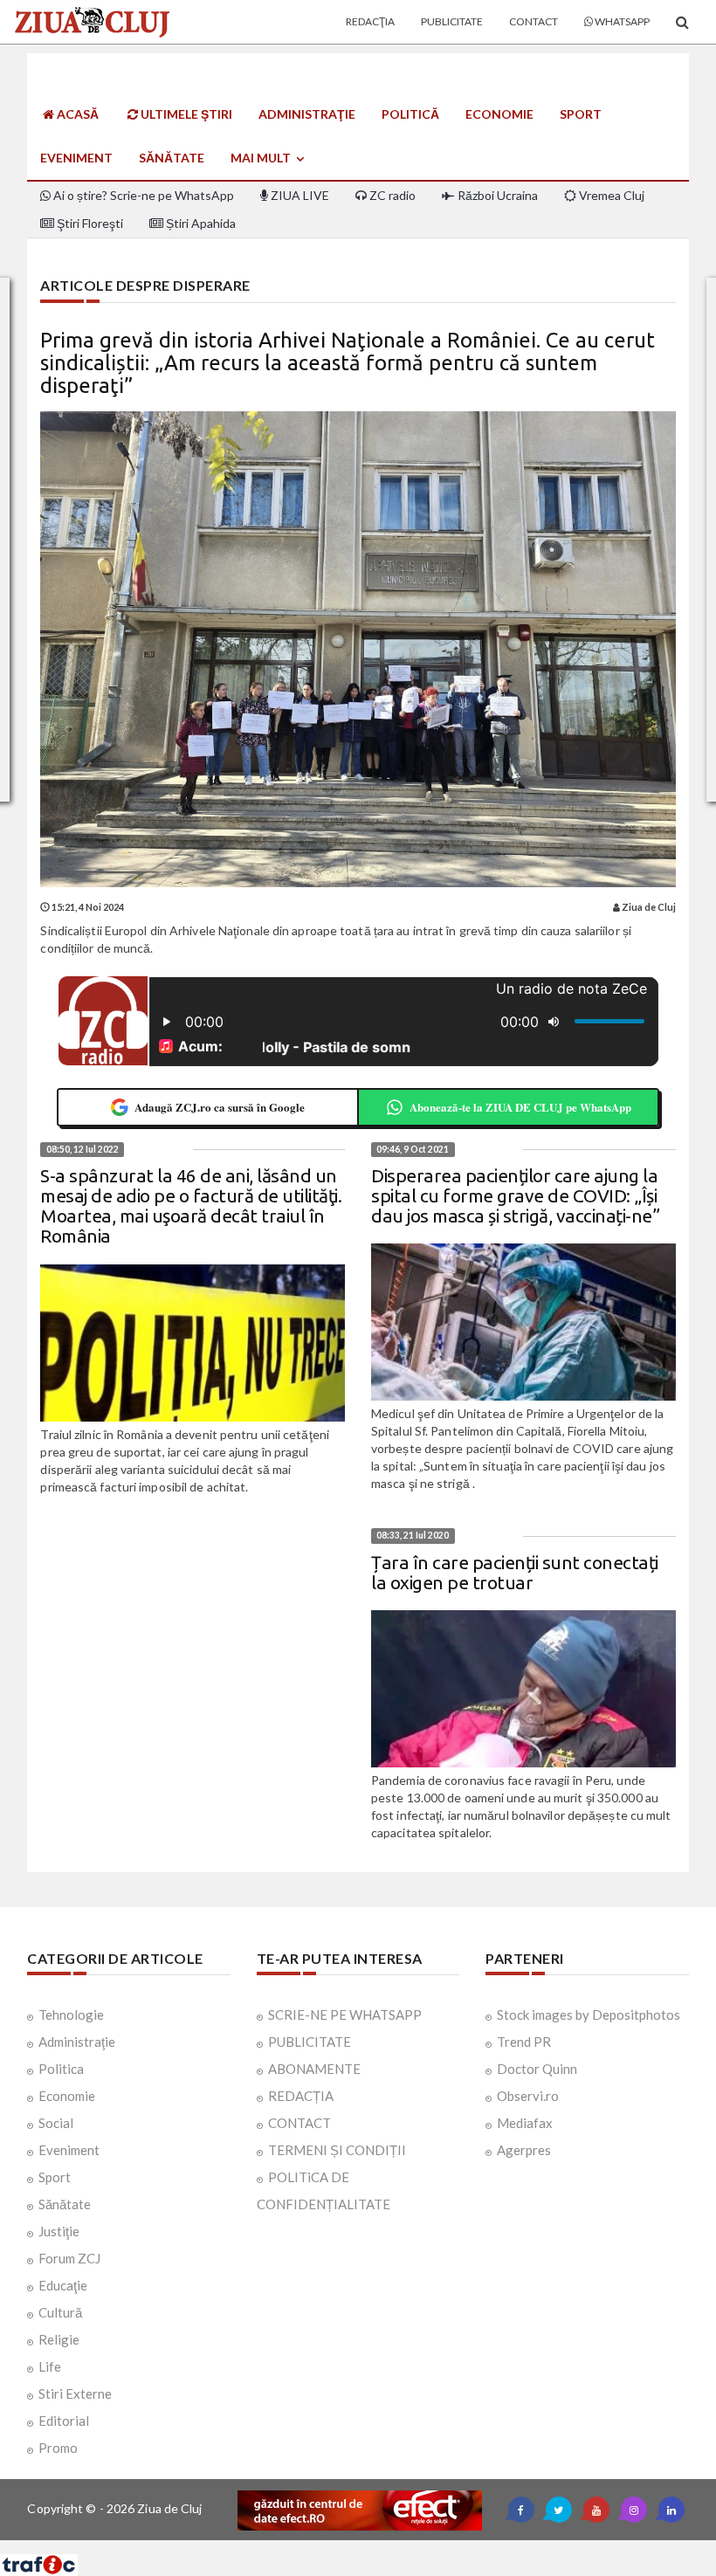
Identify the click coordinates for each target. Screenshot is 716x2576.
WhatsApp (621, 21)
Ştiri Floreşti (89, 223)
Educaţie (63, 2285)
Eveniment (76, 158)
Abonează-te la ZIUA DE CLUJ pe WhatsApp (520, 1107)
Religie (59, 2339)
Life (50, 2366)
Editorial (64, 2421)
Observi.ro (528, 2096)
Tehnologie (71, 2015)
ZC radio (391, 195)
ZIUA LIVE (299, 195)
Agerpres (524, 2150)
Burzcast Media (422, 2547)
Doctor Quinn (537, 2069)
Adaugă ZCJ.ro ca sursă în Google (220, 1107)
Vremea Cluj (610, 195)
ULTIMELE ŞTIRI (185, 114)
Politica (61, 2069)
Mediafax (525, 2123)
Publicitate (452, 21)
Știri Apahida (200, 223)
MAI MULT (262, 158)
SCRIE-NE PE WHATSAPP (345, 2015)
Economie (499, 114)
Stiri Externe (75, 2393)
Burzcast (344, 2547)
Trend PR (524, 2042)
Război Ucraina (496, 195)
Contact (534, 21)
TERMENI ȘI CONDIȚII (337, 2150)
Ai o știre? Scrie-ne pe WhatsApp (142, 195)
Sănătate (172, 158)
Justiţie (59, 2231)
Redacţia (370, 21)
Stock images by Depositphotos (589, 2015)
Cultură (60, 2312)
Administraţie (307, 114)
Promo (58, 2448)
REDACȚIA (301, 2096)
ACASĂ (76, 114)
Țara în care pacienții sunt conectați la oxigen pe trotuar (515, 1572)
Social (56, 2123)
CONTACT (299, 2123)
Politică (410, 114)
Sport (581, 114)
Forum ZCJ (69, 2258)
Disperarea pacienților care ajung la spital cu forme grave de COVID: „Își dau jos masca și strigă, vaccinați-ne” (515, 1195)
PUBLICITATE (310, 2042)
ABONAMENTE (314, 2069)
